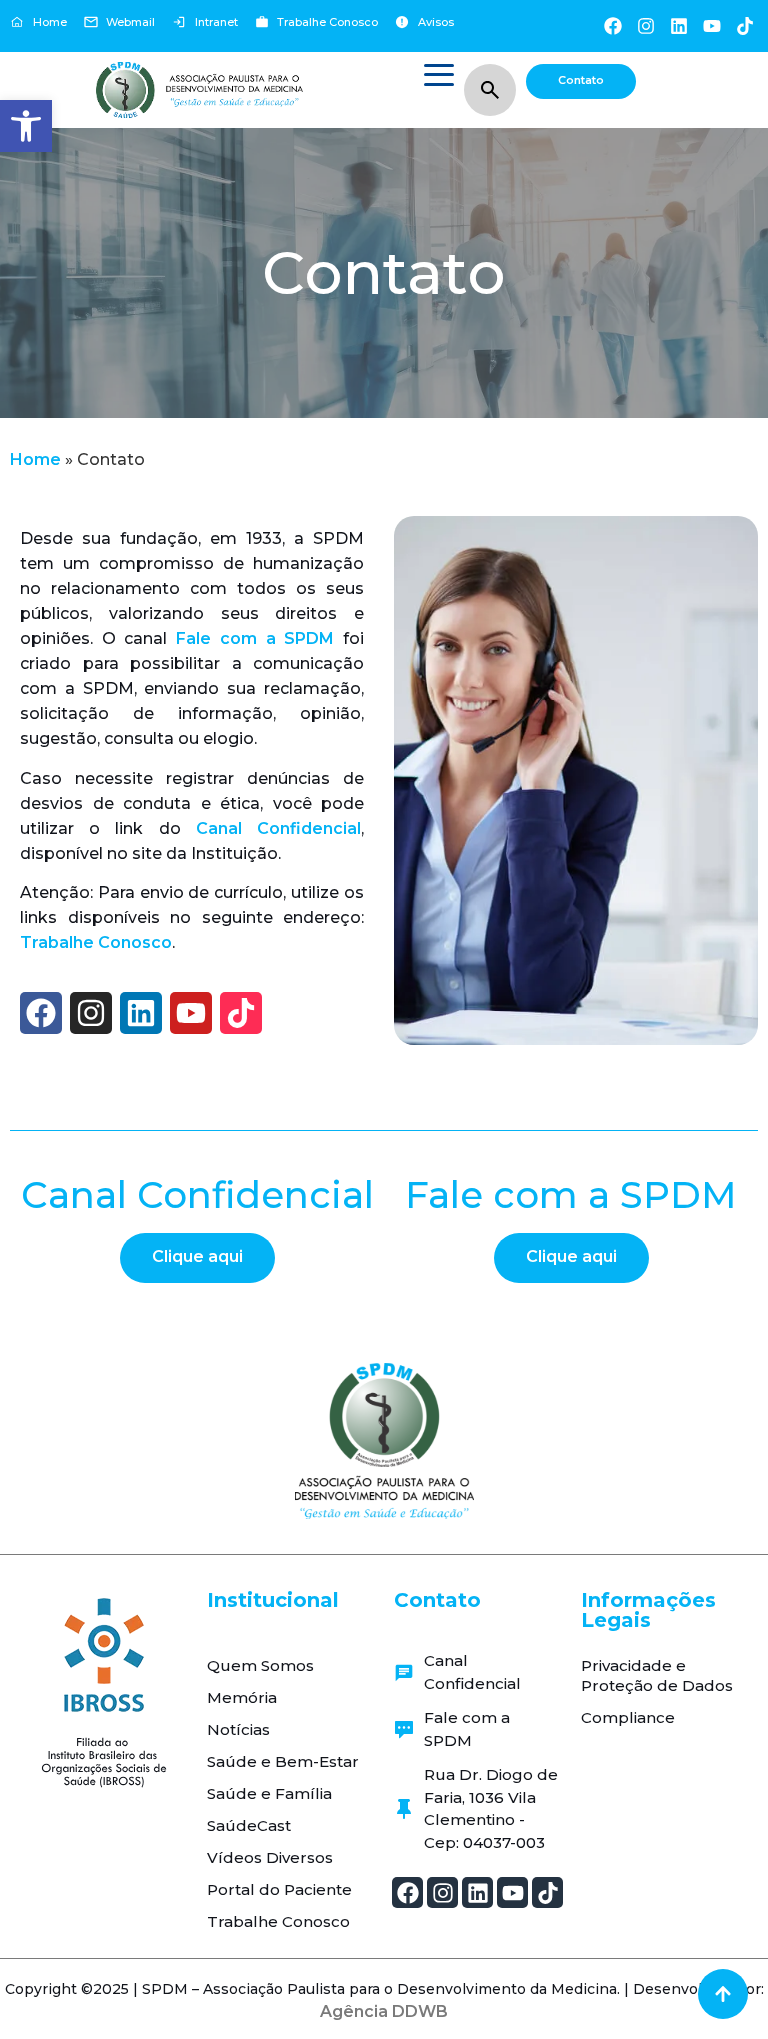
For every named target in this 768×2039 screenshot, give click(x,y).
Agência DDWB (384, 2011)
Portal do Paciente (279, 1889)
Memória (242, 1697)
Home (35, 459)
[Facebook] (612, 25)
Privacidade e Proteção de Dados (657, 1675)
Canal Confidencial (278, 828)
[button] (26, 126)
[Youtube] (712, 25)
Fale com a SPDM (259, 638)
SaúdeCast (249, 1825)
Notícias (238, 1729)
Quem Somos (260, 1665)
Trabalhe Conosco (96, 942)
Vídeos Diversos (270, 1857)
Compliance (628, 1717)
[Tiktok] (745, 25)
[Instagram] (645, 25)
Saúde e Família (269, 1793)
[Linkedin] (678, 25)
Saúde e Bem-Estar (283, 1761)
